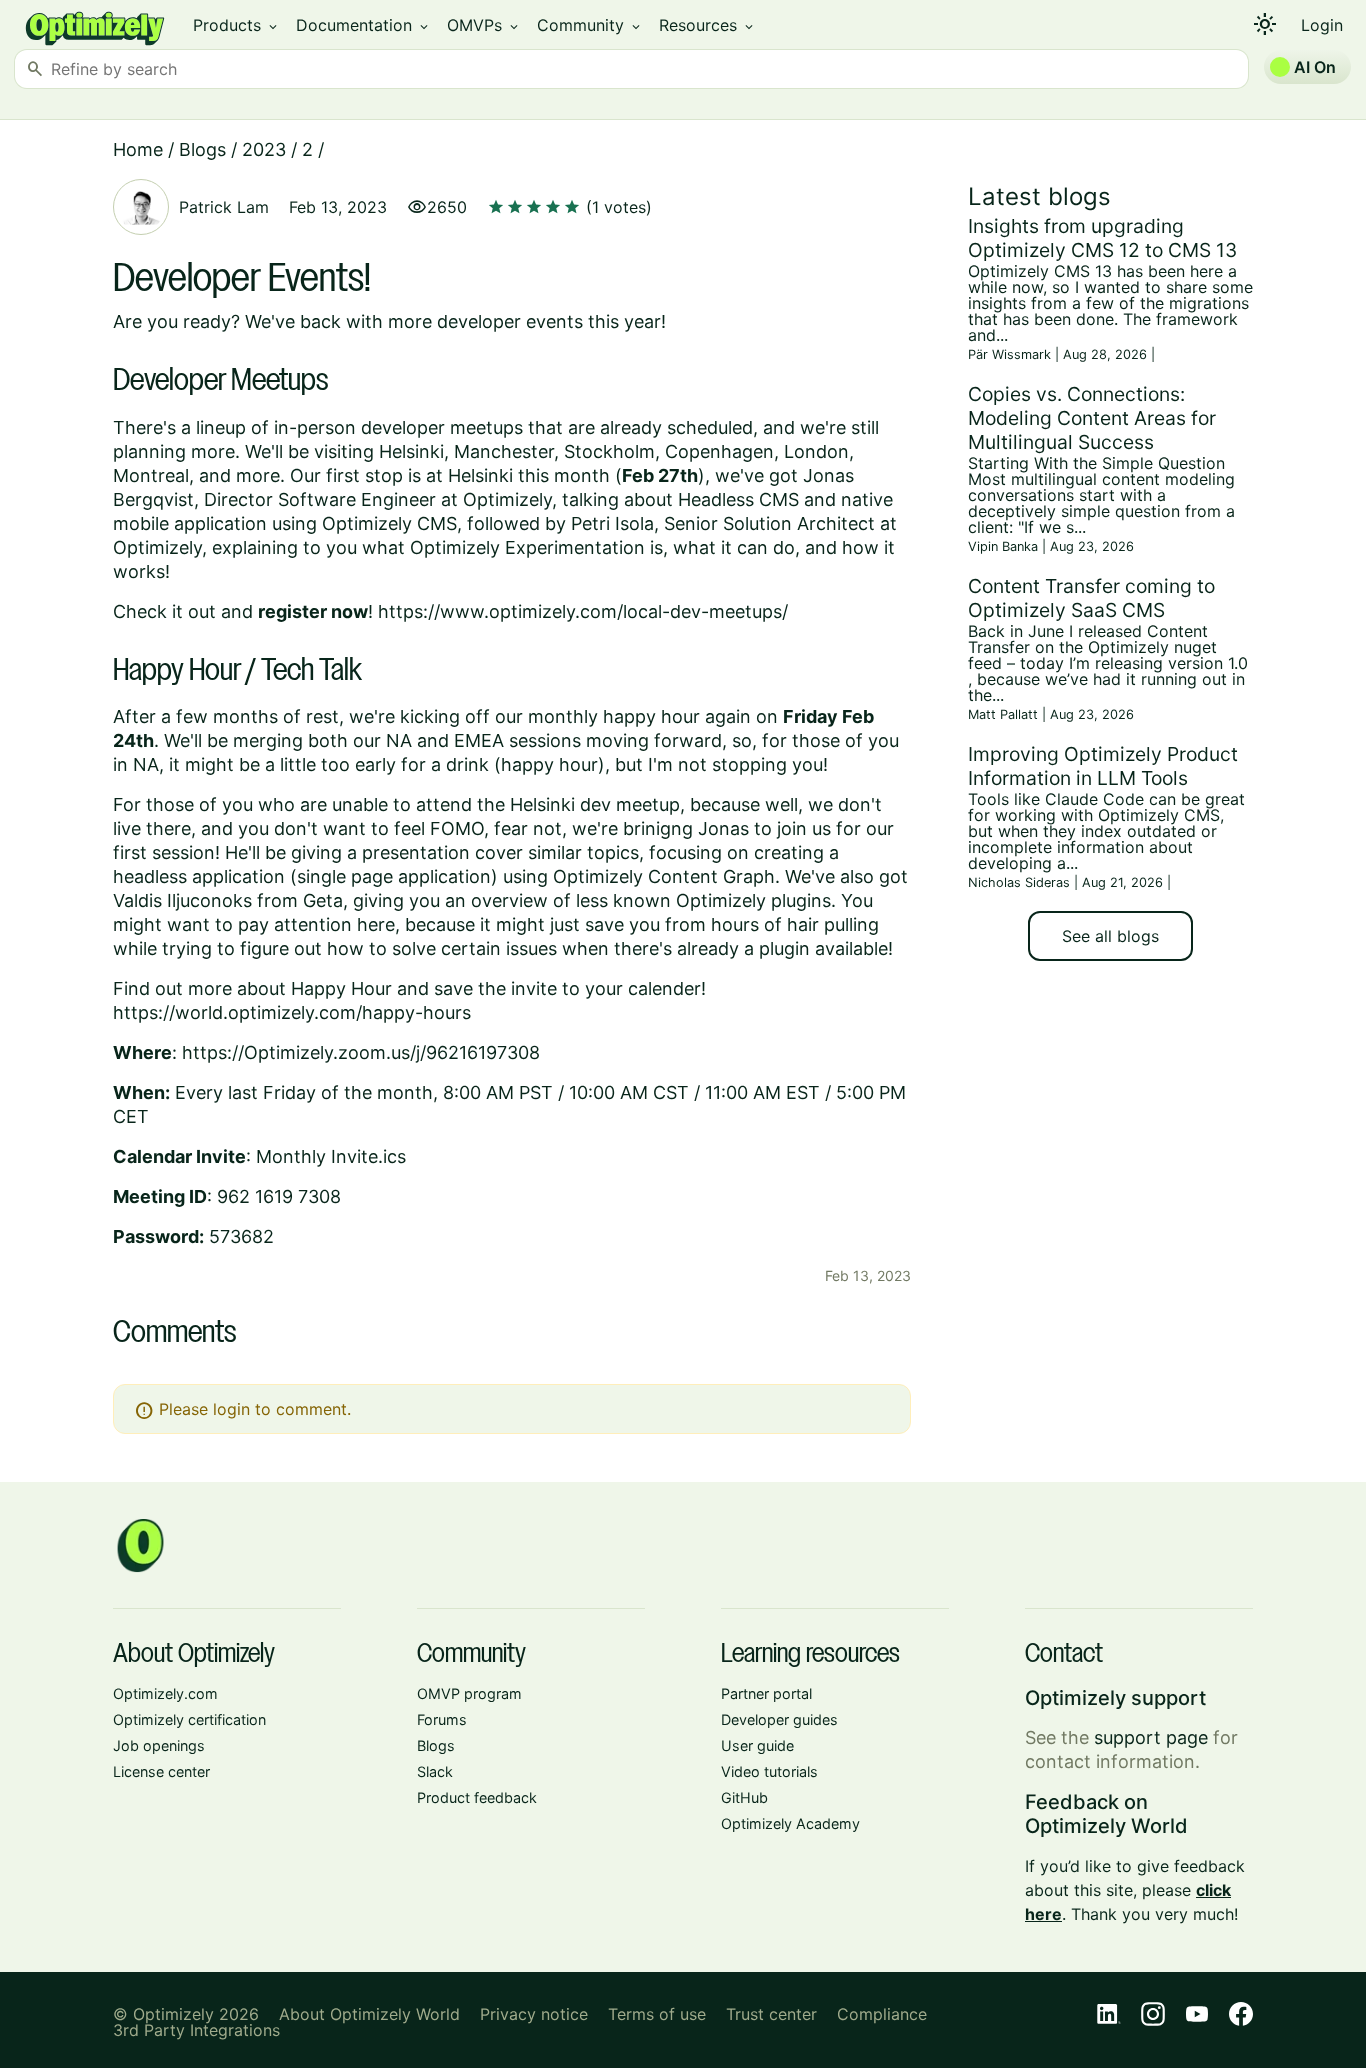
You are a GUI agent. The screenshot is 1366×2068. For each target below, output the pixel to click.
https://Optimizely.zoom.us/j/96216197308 (361, 1052)
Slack (435, 1771)
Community (590, 25)
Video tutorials (769, 1771)
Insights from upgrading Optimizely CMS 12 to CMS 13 (1102, 238)
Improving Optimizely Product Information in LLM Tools (1103, 766)
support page (1151, 1737)
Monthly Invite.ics (331, 1156)
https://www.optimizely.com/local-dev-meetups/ (583, 611)
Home (138, 149)
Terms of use (657, 2014)
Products (236, 25)
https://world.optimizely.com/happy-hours (292, 1012)
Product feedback (477, 1797)
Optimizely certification (189, 1719)
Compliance (882, 2014)
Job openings (159, 1745)
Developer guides (779, 1719)
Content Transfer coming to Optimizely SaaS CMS (1091, 598)
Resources (707, 25)
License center (161, 1771)
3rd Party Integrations (196, 2030)
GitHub (744, 1797)
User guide (757, 1745)
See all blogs (1110, 936)
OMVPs (484, 25)
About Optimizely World (369, 2014)
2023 (264, 149)
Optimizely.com (165, 1693)
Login (1322, 25)
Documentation (363, 25)
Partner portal (766, 1693)
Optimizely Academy (790, 1823)
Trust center (771, 2014)
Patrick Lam (224, 207)
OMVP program (469, 1693)
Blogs (202, 149)
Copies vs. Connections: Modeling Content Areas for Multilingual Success (1092, 418)
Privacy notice (534, 2014)
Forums (442, 1719)
